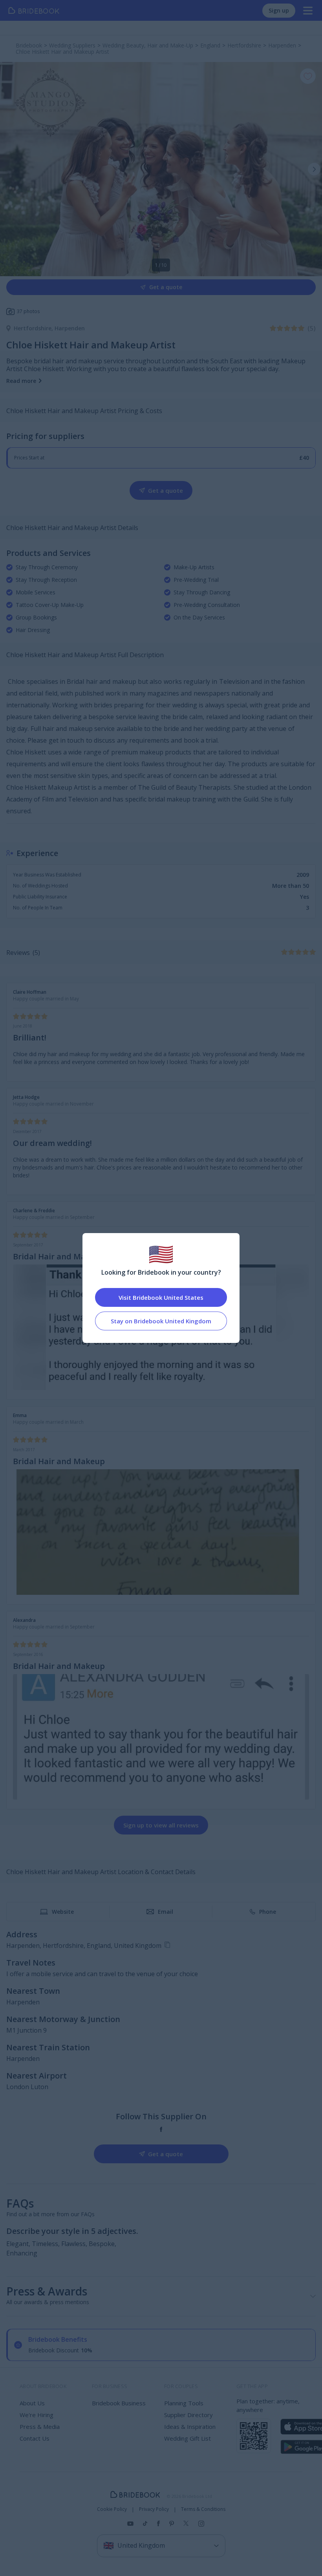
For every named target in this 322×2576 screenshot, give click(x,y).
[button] (314, 169)
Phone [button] (268, 1912)
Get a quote (166, 287)
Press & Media (40, 2427)
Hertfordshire (34, 328)
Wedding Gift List (188, 2438)
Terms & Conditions (203, 2509)
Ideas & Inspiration (190, 2427)
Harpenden (70, 328)
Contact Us (35, 2438)
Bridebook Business (119, 2403)
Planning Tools (184, 2403)
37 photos (28, 311)
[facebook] (161, 2129)
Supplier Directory (188, 2415)
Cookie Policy (112, 2509)
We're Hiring (37, 2415)
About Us (32, 2403)
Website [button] (63, 1912)
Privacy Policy (154, 2509)
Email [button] (166, 1912)
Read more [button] (21, 381)
